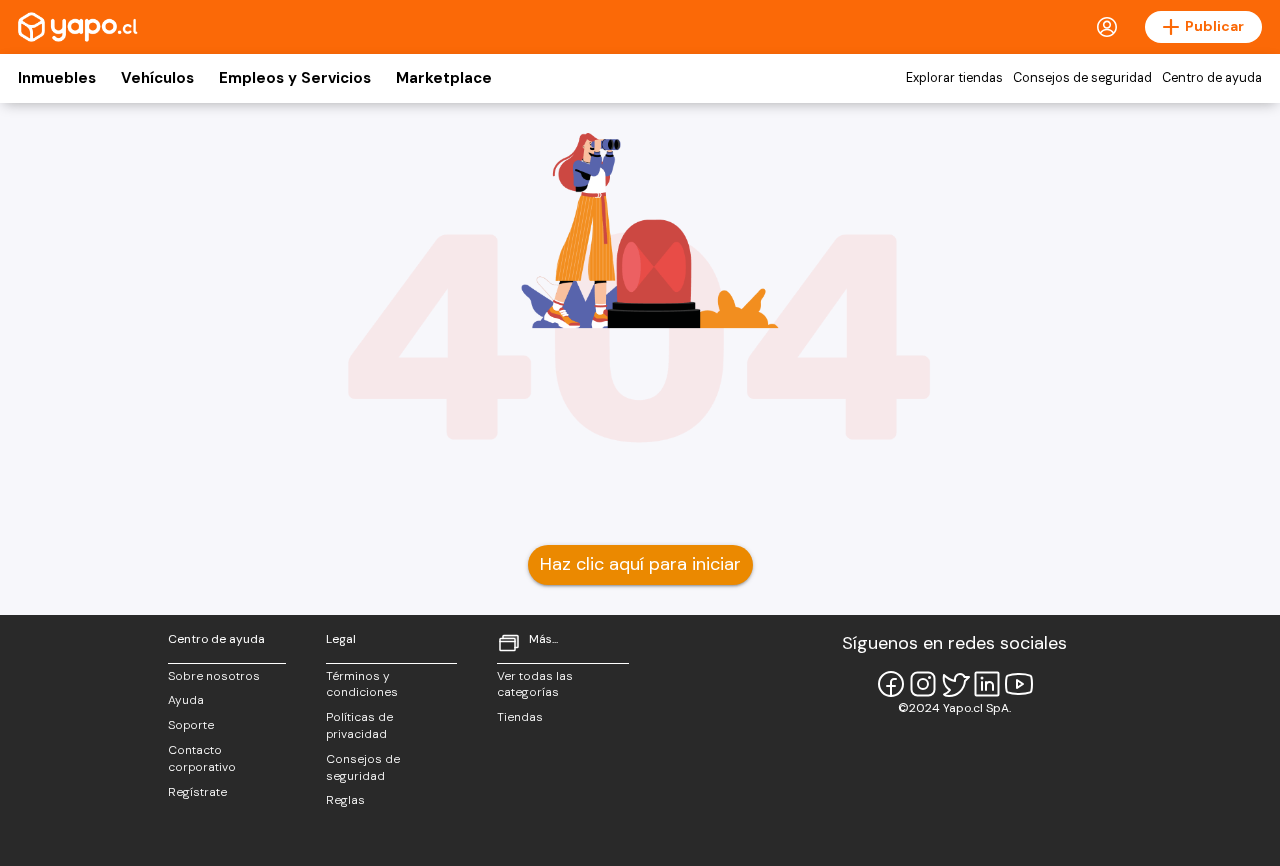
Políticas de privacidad (359, 725)
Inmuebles (57, 78)
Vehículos (157, 78)
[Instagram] (923, 684)
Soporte (191, 725)
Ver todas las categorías (535, 684)
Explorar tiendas (954, 78)
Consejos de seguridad (1082, 78)
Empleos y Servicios (295, 78)
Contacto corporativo (202, 758)
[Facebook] (891, 684)
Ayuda (186, 700)
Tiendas (520, 717)
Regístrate (197, 792)
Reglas (345, 800)
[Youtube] (1019, 684)
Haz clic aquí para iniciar (640, 564)
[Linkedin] (987, 684)
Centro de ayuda (1212, 78)
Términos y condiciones (362, 684)
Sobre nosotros (214, 676)
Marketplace (444, 78)
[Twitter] (955, 684)
